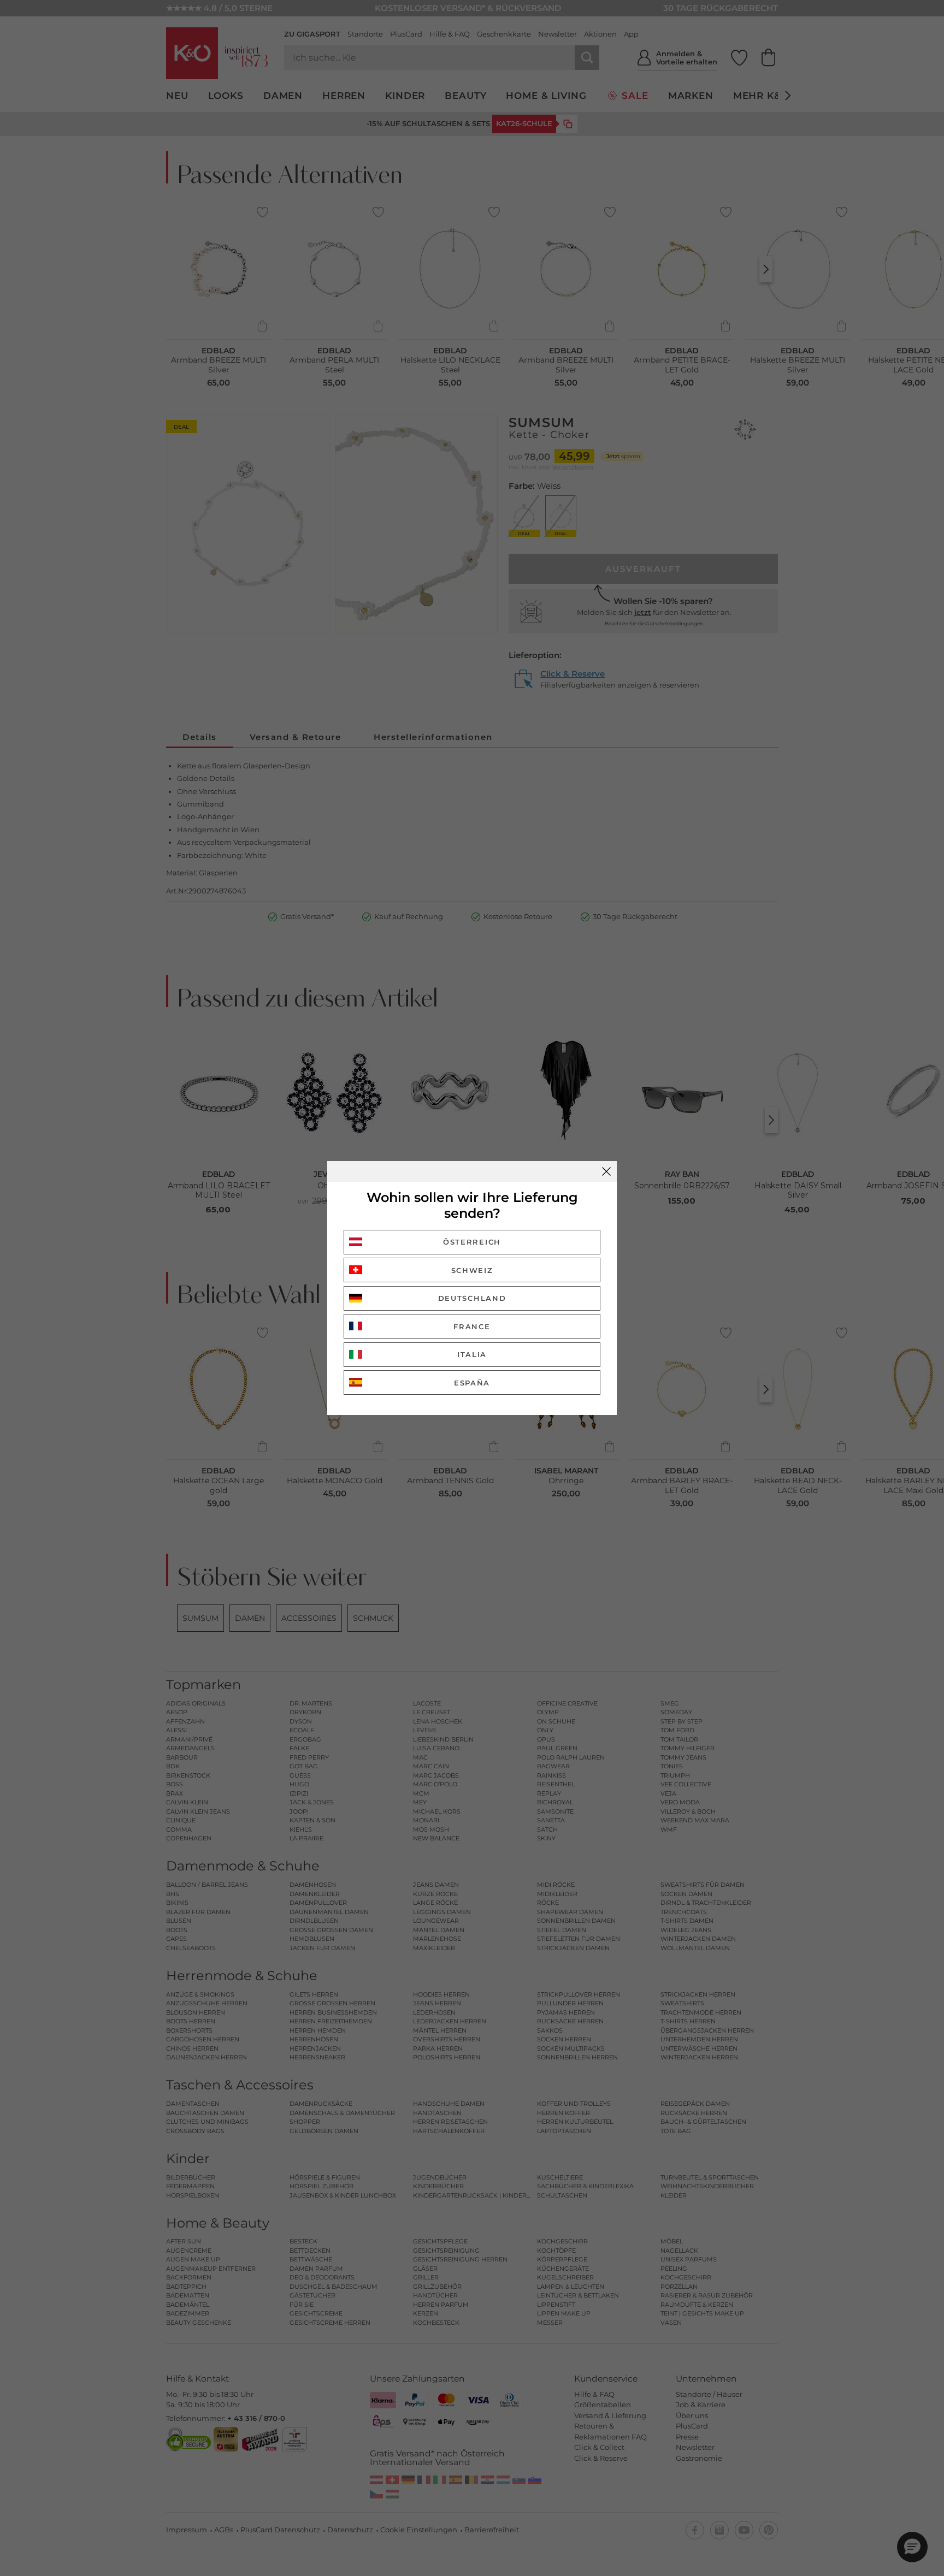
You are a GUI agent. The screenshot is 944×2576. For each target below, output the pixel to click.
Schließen (606, 1171)
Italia (472, 1354)
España (472, 1383)
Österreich (472, 1242)
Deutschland (472, 1298)
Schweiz (472, 1270)
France (472, 1327)
